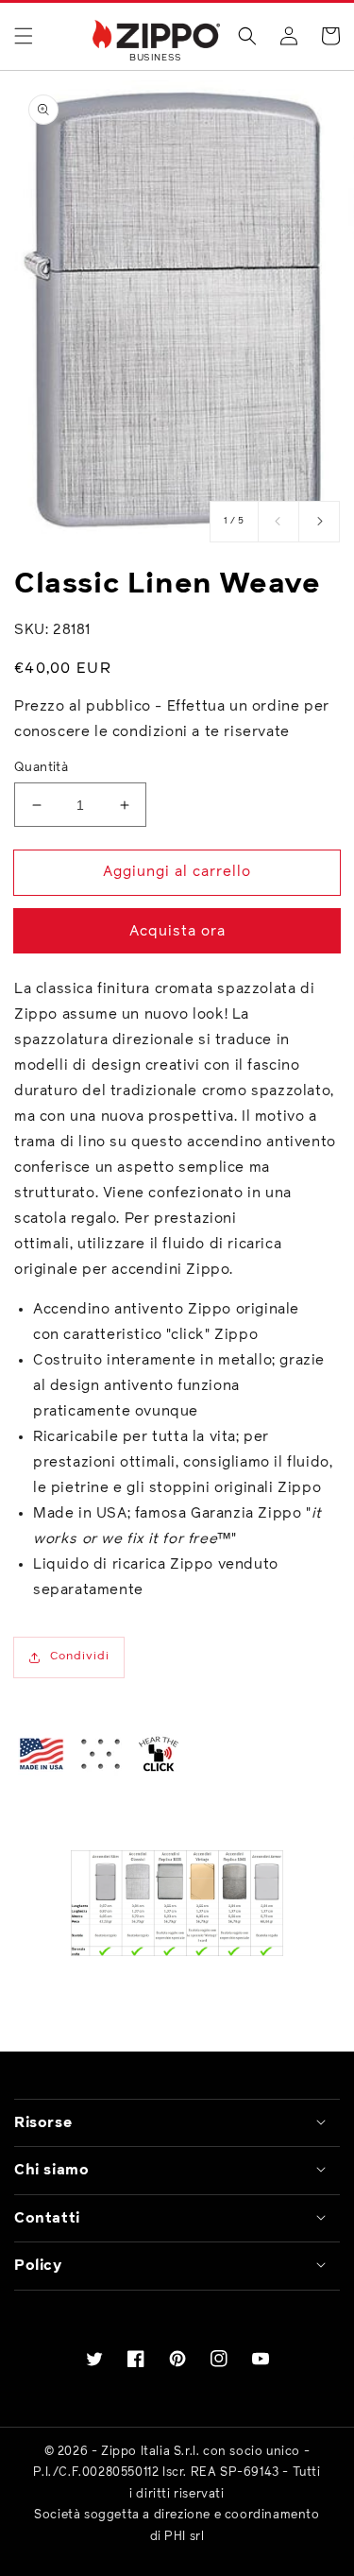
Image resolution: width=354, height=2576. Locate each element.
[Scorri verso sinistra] (278, 522)
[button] (24, 36)
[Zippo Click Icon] (159, 1754)
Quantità (41, 768)
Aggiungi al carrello (177, 872)
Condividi (80, 1657)
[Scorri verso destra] (319, 522)
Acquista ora (177, 931)
